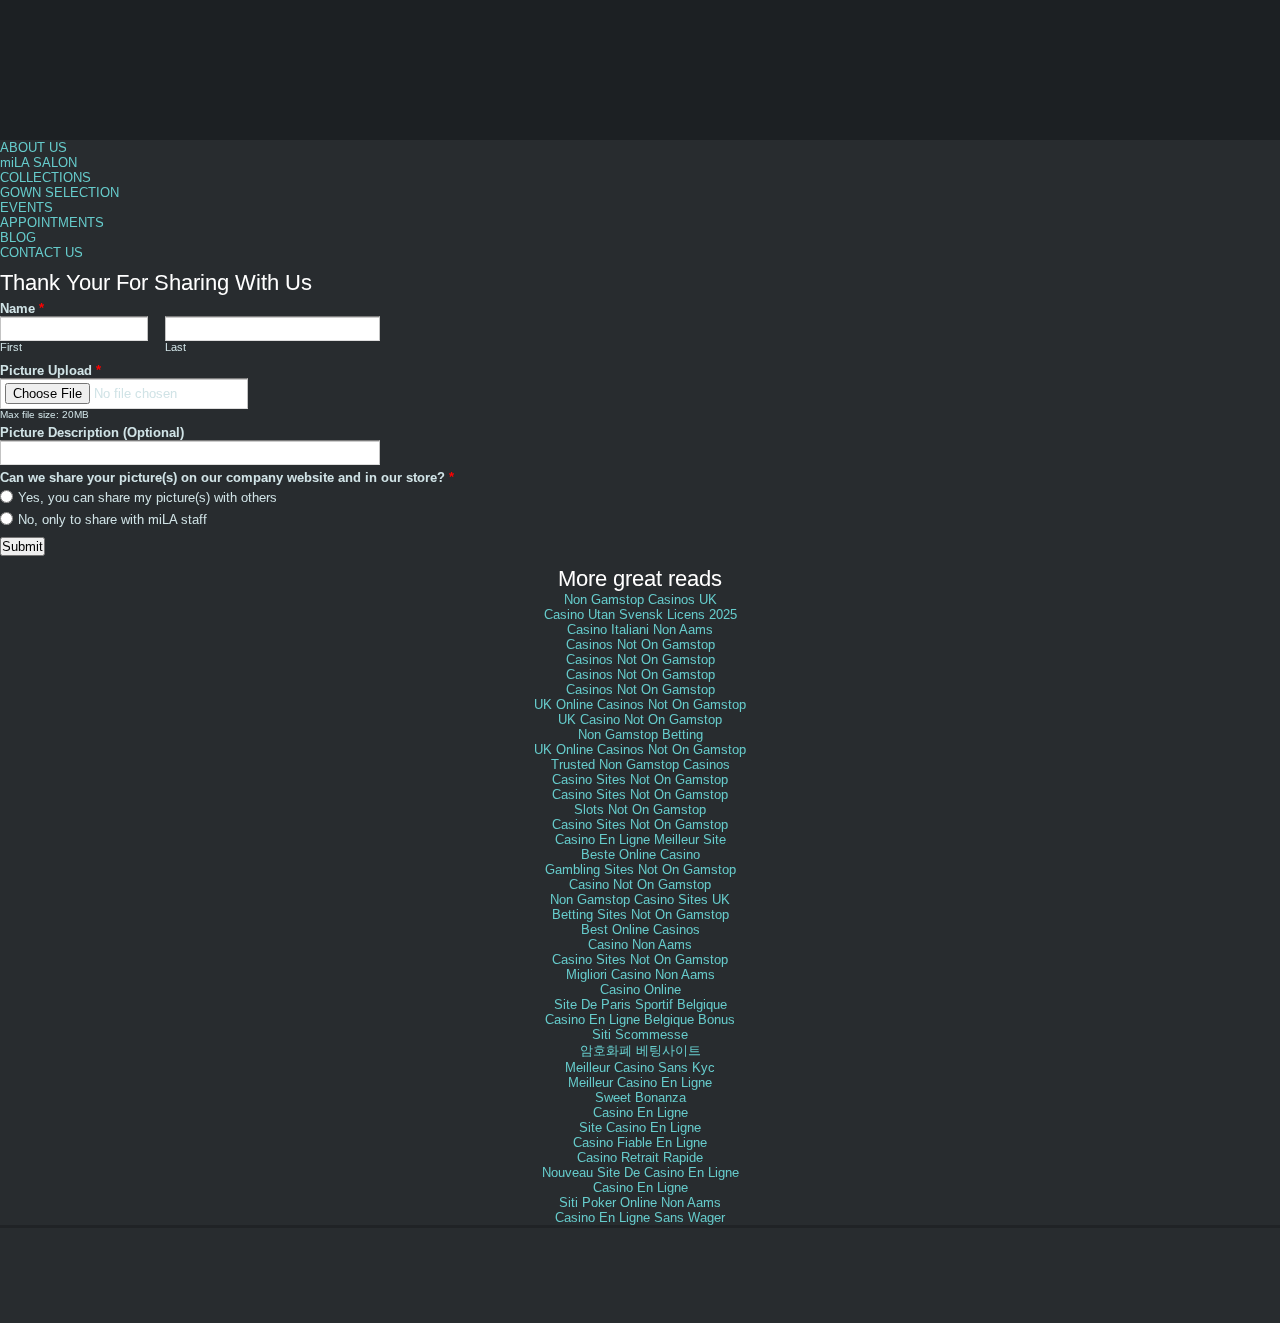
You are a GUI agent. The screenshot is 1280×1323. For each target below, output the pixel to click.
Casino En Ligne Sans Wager (640, 1217)
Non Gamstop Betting (640, 734)
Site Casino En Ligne (640, 1127)
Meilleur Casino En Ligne (640, 1082)
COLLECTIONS (45, 177)
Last (175, 347)
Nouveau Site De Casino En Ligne (640, 1172)
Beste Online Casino (640, 854)
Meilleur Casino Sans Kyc (640, 1067)
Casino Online (640, 989)
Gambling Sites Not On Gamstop (640, 869)
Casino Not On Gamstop (640, 884)
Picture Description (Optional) (92, 432)
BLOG (18, 237)
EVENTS (26, 207)
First (11, 347)
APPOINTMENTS (52, 222)
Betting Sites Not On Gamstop (640, 914)
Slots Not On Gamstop (640, 809)
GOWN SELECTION (59, 192)
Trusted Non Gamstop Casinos (640, 764)
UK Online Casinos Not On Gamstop (640, 704)
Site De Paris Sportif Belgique (640, 1004)
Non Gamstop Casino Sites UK (640, 899)
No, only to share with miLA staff (112, 519)
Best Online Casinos (640, 929)
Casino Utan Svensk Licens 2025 (640, 614)
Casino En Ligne (640, 1112)
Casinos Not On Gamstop (640, 644)
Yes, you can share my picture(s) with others (147, 497)
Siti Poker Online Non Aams (640, 1202)
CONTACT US (41, 252)
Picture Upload (50, 370)
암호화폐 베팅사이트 (640, 1050)
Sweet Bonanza (640, 1097)
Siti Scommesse (640, 1034)
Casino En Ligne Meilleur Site (640, 839)
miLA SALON (38, 162)
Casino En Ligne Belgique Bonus (640, 1019)
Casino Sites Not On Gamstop (640, 779)
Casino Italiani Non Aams (640, 629)
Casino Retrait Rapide (640, 1157)
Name (22, 308)
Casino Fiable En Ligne (640, 1142)
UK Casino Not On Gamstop (640, 719)
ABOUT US (33, 147)
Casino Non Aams (640, 944)
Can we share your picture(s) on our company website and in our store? (227, 477)
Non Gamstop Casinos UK (640, 599)
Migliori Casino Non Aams (640, 974)
